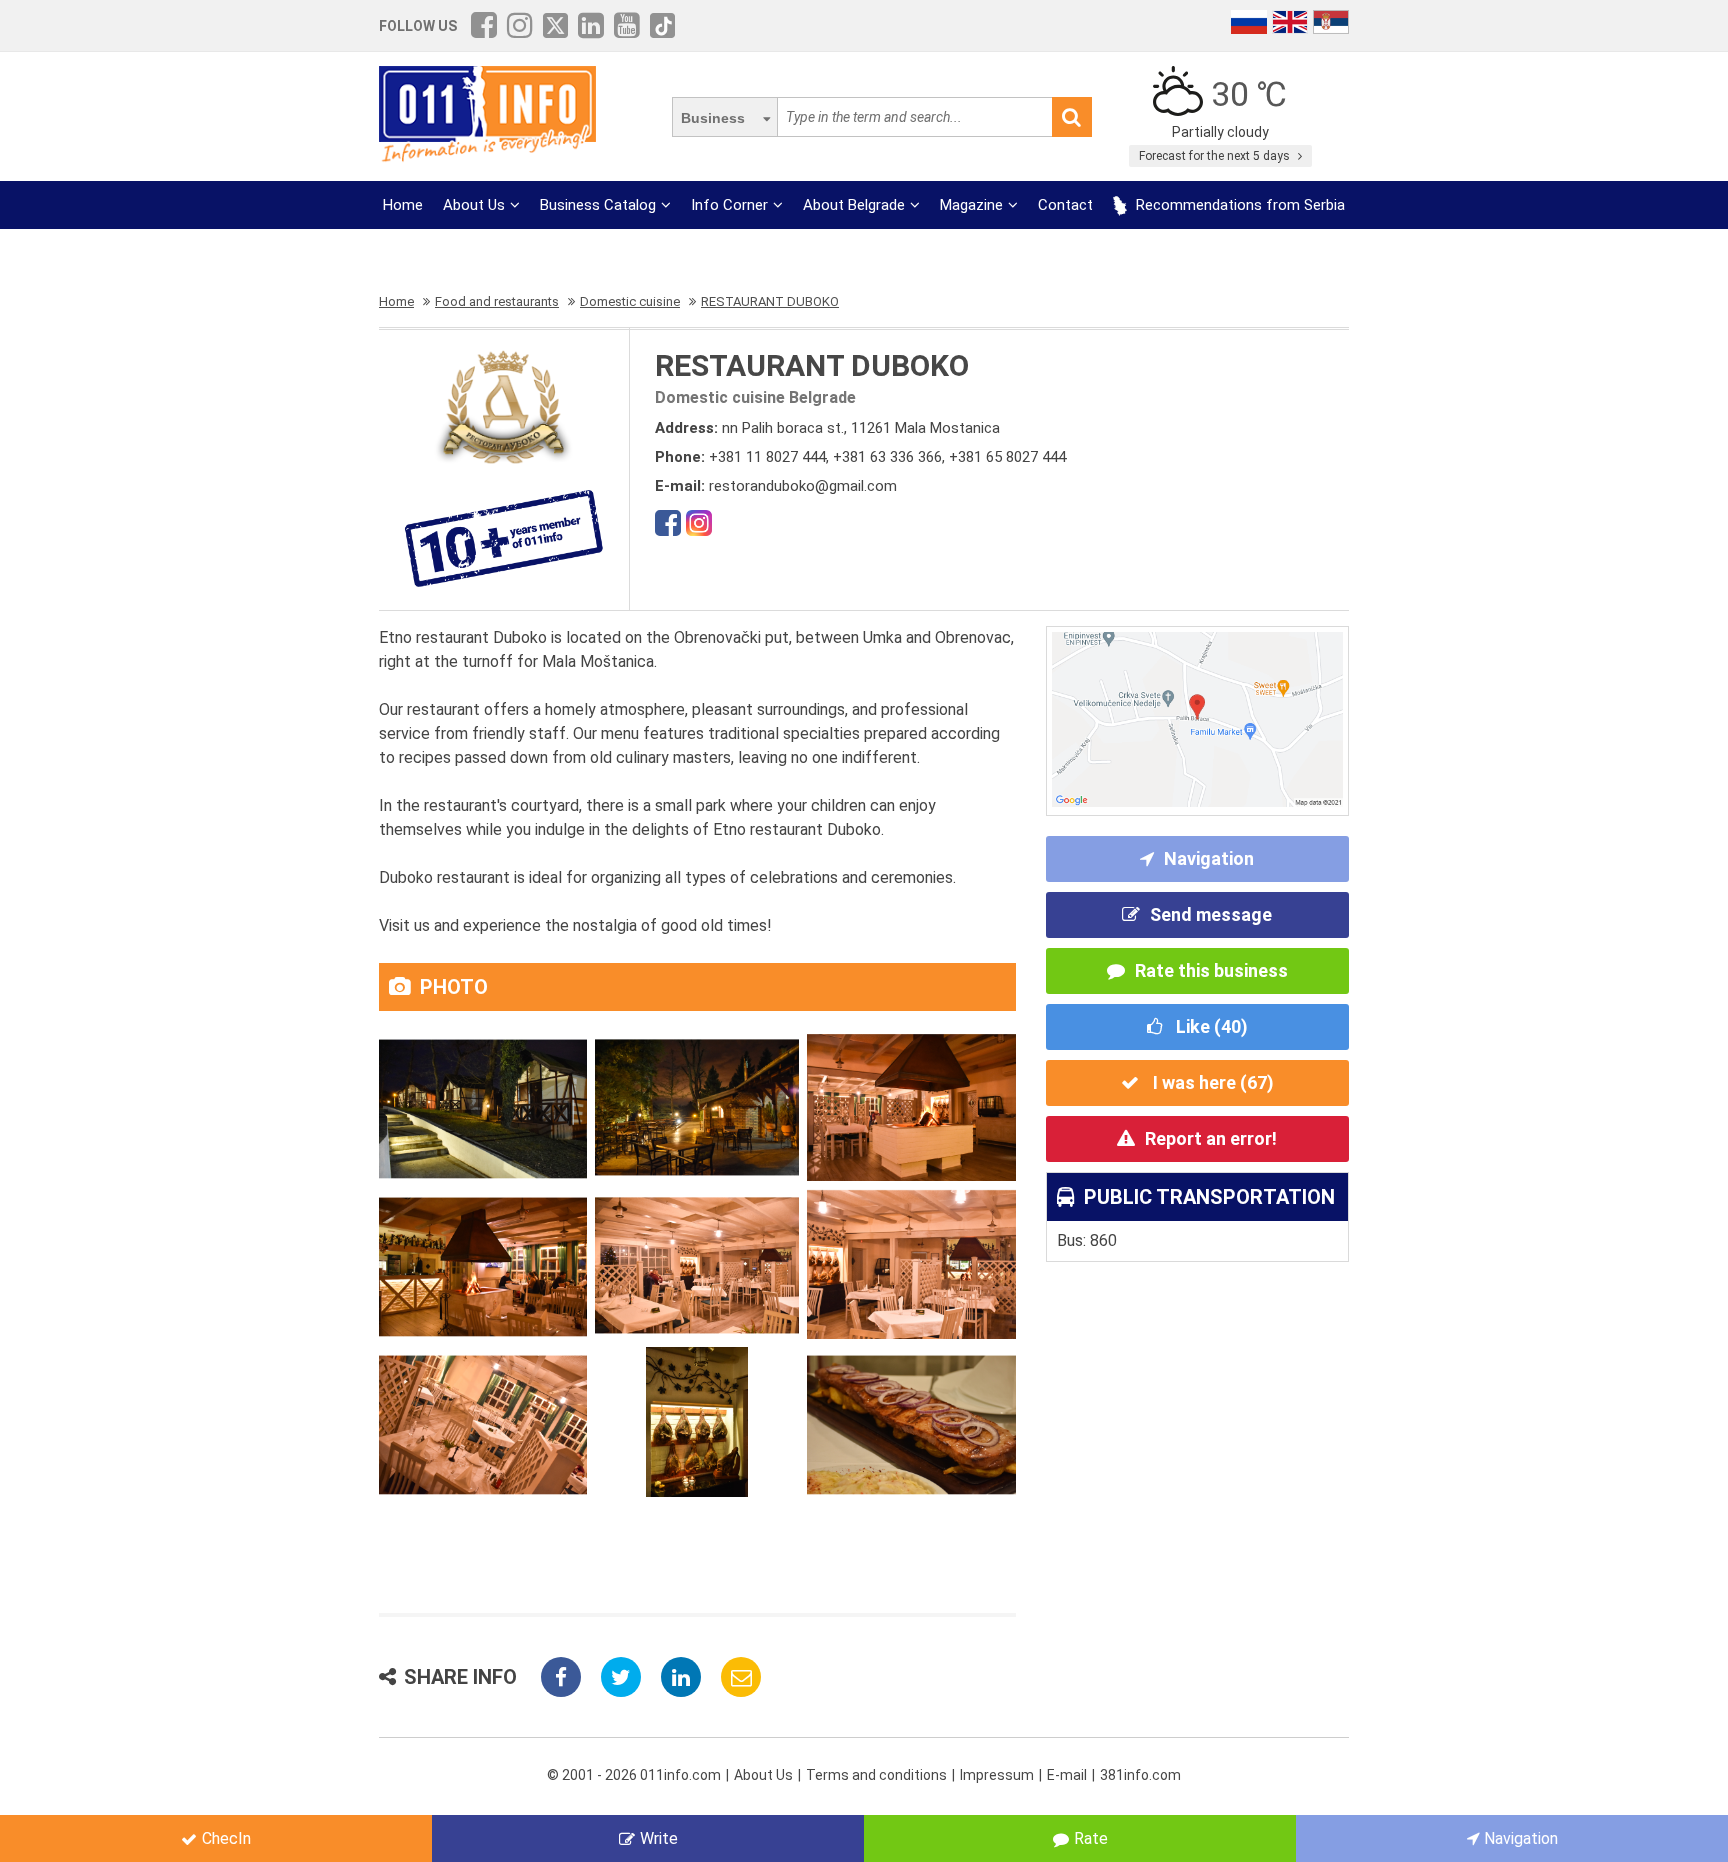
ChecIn (226, 1838)
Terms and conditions (876, 1775)
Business (713, 118)
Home (403, 205)
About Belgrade (854, 205)
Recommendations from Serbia (1238, 205)
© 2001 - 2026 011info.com (634, 1775)
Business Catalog (598, 205)
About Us (474, 205)
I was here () (1211, 1082)
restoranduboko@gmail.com (803, 486)
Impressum (997, 1775)
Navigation (1209, 858)
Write (659, 1838)
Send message (1211, 914)
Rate (1091, 1838)
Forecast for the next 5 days (1216, 156)
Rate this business (1211, 970)
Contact (1065, 205)
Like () (1210, 1026)
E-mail (1067, 1775)
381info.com (1140, 1775)
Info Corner (729, 205)
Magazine (971, 205)
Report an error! (1211, 1138)
